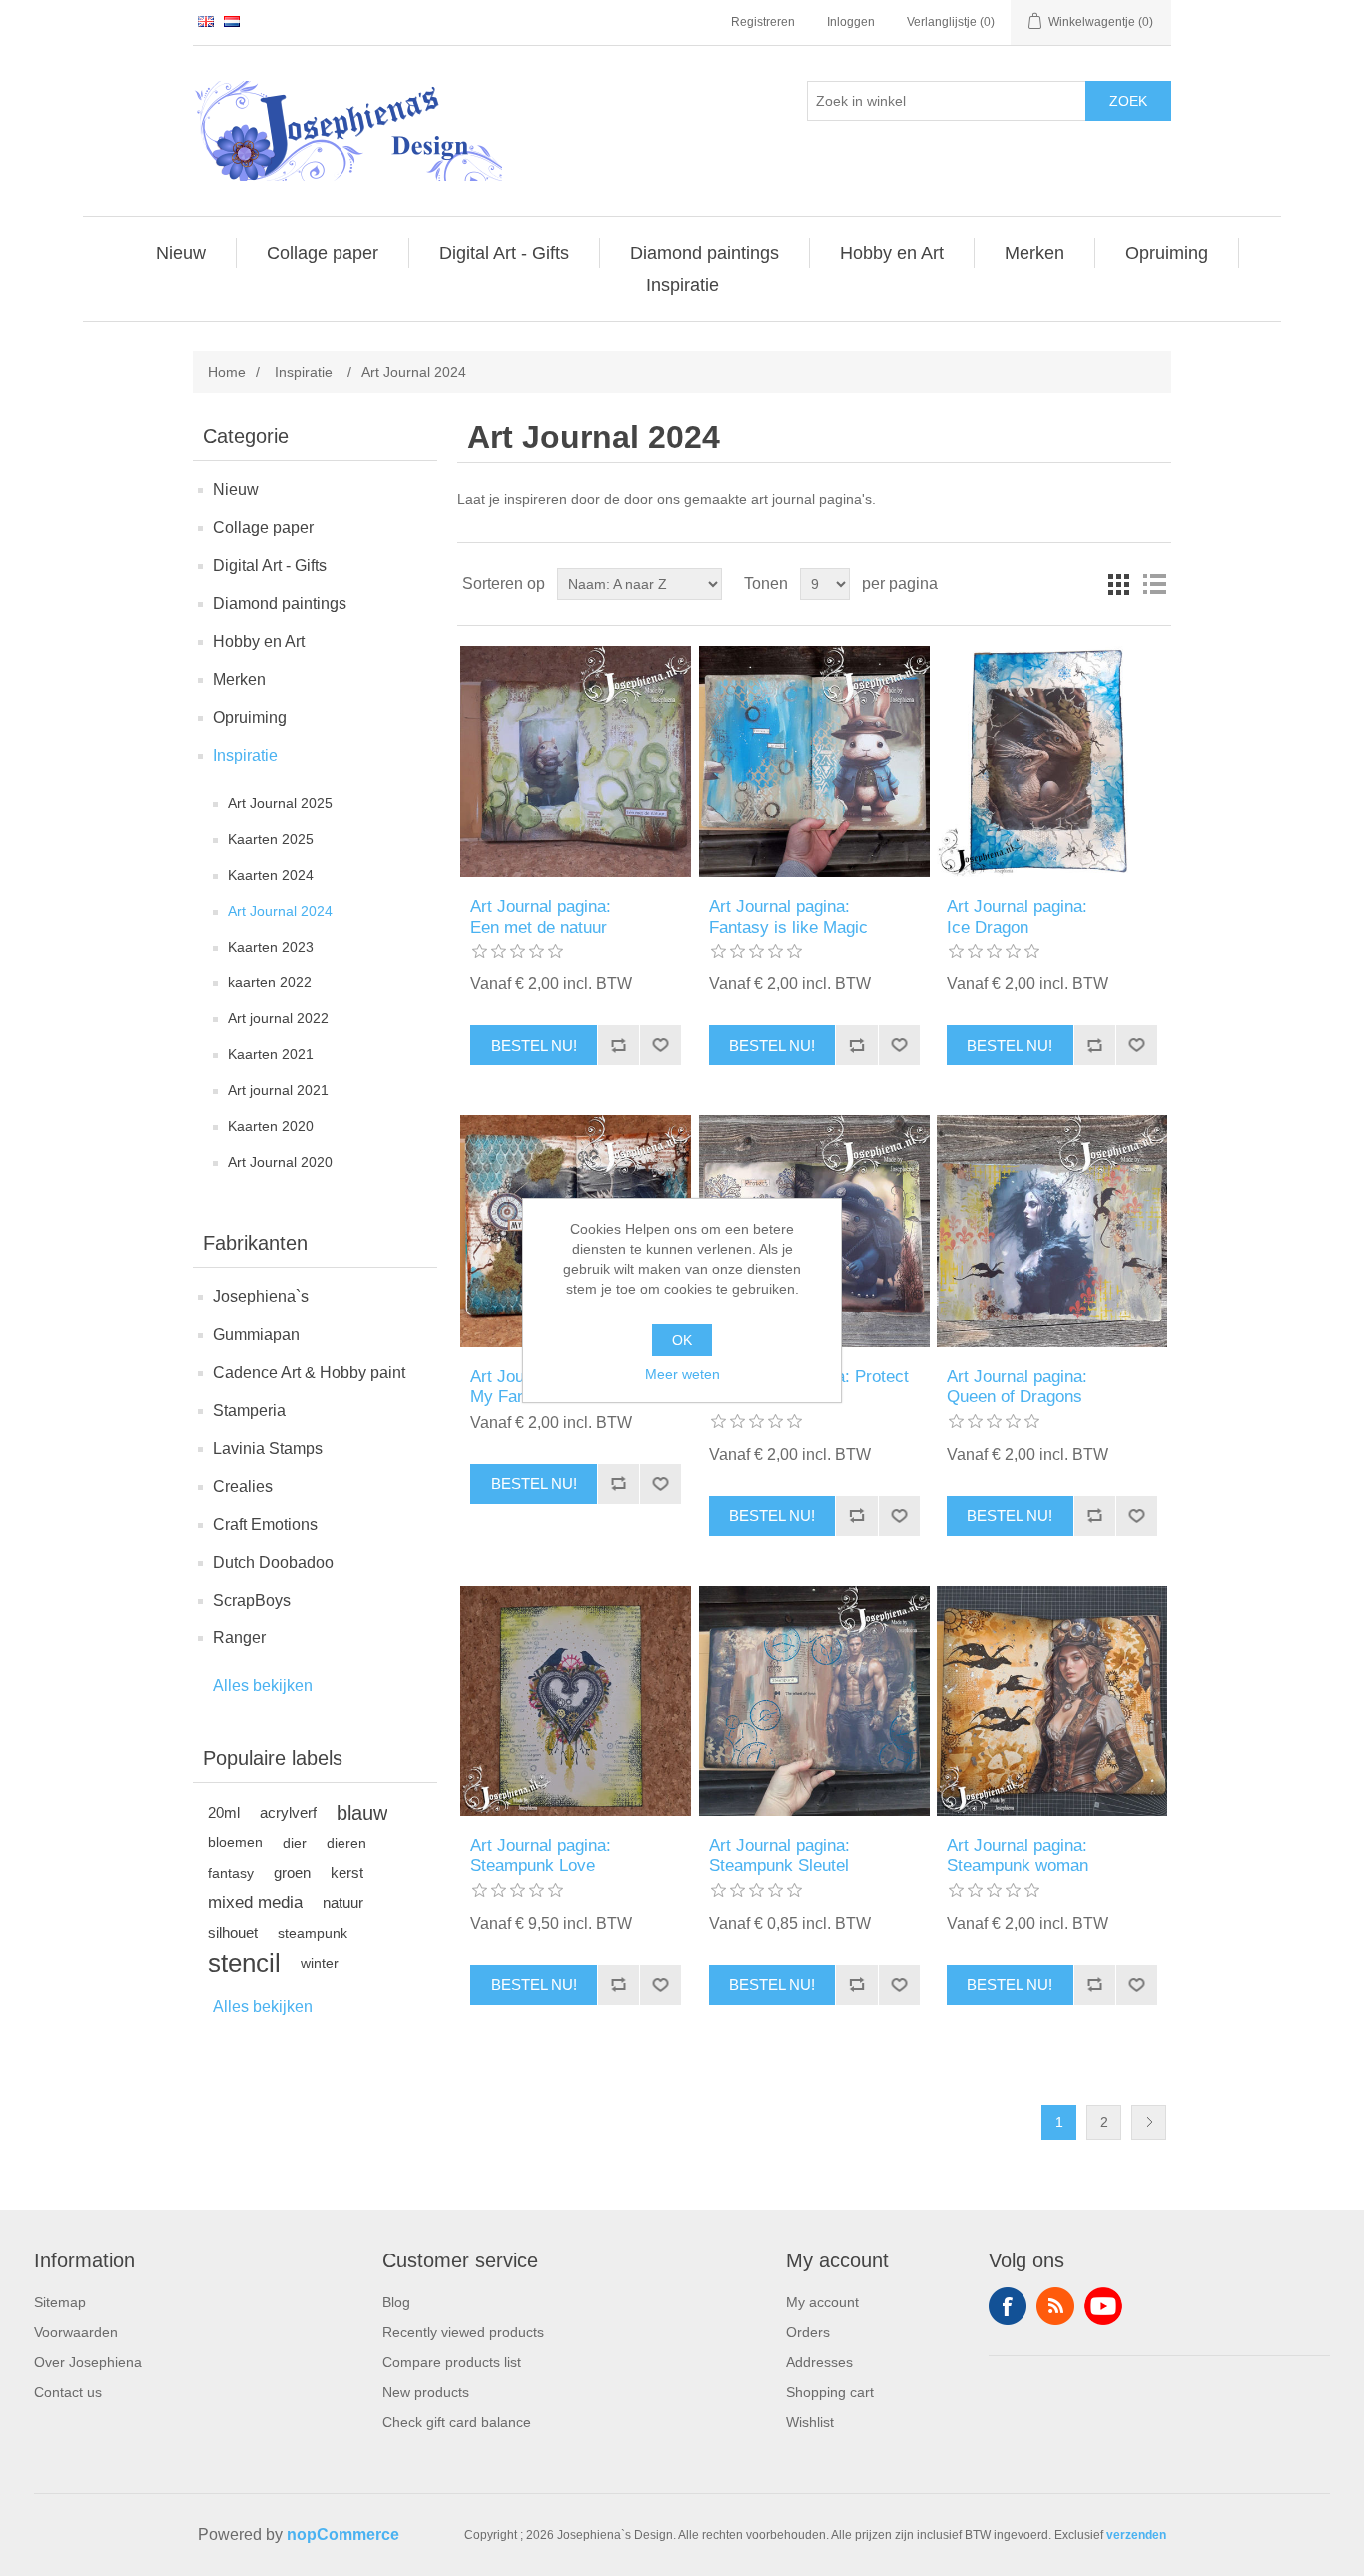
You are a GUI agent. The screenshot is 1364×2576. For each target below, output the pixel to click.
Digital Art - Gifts (270, 566)
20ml (224, 1813)
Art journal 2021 (278, 1090)
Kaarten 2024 (271, 875)
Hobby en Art (259, 642)
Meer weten (682, 1374)
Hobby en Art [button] (892, 253)
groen (292, 1873)
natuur (343, 1903)
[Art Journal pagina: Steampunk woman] (1052, 1701)
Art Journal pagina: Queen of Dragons (1017, 1386)
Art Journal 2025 (280, 803)
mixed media (255, 1903)
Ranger (239, 1638)
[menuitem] (181, 253)
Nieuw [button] (181, 253)
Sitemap (60, 2302)
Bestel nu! (534, 1046)
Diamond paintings (280, 604)
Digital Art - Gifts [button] (504, 253)
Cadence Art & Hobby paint (309, 1372)
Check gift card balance (457, 2422)
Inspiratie (245, 755)
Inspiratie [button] (682, 285)
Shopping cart (830, 2392)
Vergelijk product (618, 1045)
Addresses (819, 2362)
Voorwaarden (76, 2332)
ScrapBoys (252, 1600)
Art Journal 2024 (280, 911)
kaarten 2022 (270, 982)
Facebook (1008, 2306)
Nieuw (236, 490)
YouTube (1103, 2306)
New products (426, 2392)
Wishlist (810, 2422)
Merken (239, 679)
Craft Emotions (265, 1524)
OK (682, 1340)
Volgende (1149, 2122)
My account (822, 2302)
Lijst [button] (1154, 584)
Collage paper (263, 528)
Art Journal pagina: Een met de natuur (541, 916)
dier (295, 1843)
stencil (244, 1963)
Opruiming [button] (1167, 253)
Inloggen (851, 22)
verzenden (1136, 2535)
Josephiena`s (261, 1296)
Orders (808, 2332)
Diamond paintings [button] (704, 253)
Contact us (68, 2392)
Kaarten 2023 (271, 947)
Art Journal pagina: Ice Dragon (1017, 916)
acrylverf (288, 1813)
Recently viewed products (463, 2332)
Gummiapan (256, 1334)
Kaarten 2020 (271, 1126)
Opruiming (250, 717)
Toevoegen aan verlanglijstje (660, 1045)
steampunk (313, 1933)
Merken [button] (1034, 253)
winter (320, 1963)
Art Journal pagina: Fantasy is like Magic (788, 916)
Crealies (243, 1486)
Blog (396, 2302)
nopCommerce (343, 2535)
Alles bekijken (263, 1686)
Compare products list (452, 2362)
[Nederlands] (232, 21)
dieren (346, 1843)
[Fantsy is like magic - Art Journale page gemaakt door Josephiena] (814, 761)
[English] (206, 21)
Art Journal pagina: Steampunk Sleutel (779, 1856)
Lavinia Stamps (268, 1448)
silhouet (233, 1932)
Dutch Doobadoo (273, 1562)
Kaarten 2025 (271, 839)
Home (227, 372)
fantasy (231, 1873)
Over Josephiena (88, 2362)
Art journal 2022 (278, 1018)
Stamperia (249, 1410)
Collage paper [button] (323, 253)
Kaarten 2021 (271, 1054)
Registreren (763, 22)
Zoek (1128, 101)
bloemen (235, 1843)
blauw (362, 1813)
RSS (1055, 2306)
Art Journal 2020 (280, 1162)
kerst (347, 1873)
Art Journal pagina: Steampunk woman (1018, 1856)
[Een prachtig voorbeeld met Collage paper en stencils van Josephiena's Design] (1052, 761)
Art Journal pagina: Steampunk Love (541, 1856)
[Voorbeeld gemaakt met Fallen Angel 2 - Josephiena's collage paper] (1052, 1231)
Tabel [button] (1118, 584)
